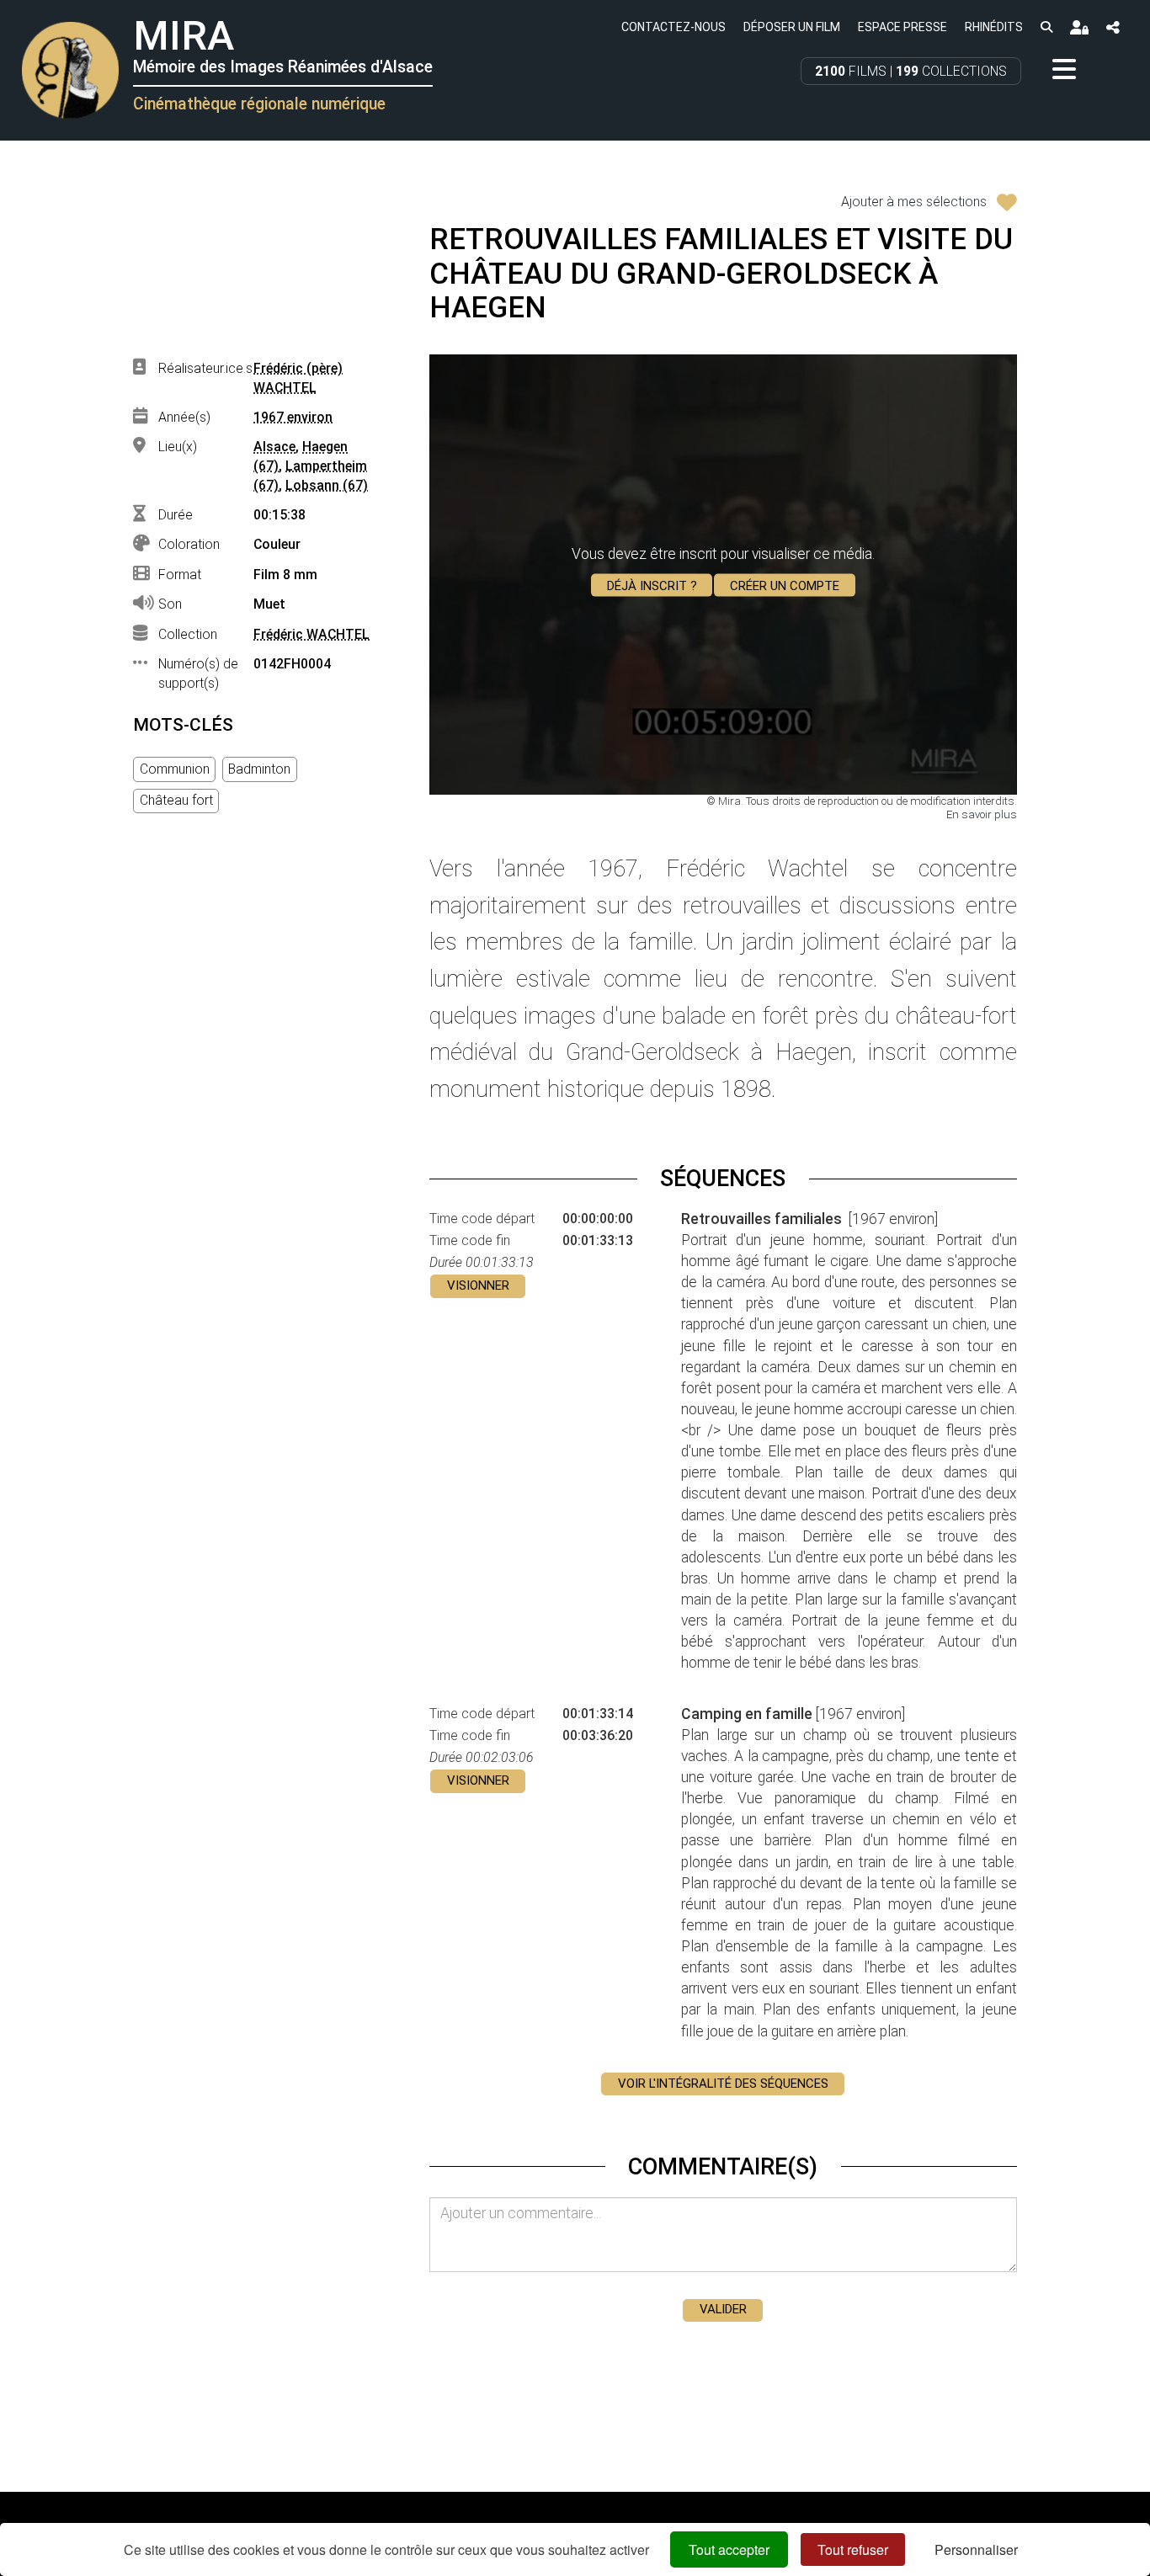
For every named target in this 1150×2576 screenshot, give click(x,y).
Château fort (176, 800)
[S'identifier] (1079, 27)
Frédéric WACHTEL (311, 634)
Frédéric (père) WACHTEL (298, 378)
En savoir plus (982, 814)
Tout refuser (853, 2549)
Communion (175, 769)
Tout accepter (729, 2549)
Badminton (259, 769)
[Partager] (1113, 27)
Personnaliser (976, 2549)
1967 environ (293, 417)
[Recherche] (1046, 27)
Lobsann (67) (327, 485)
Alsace (274, 447)
